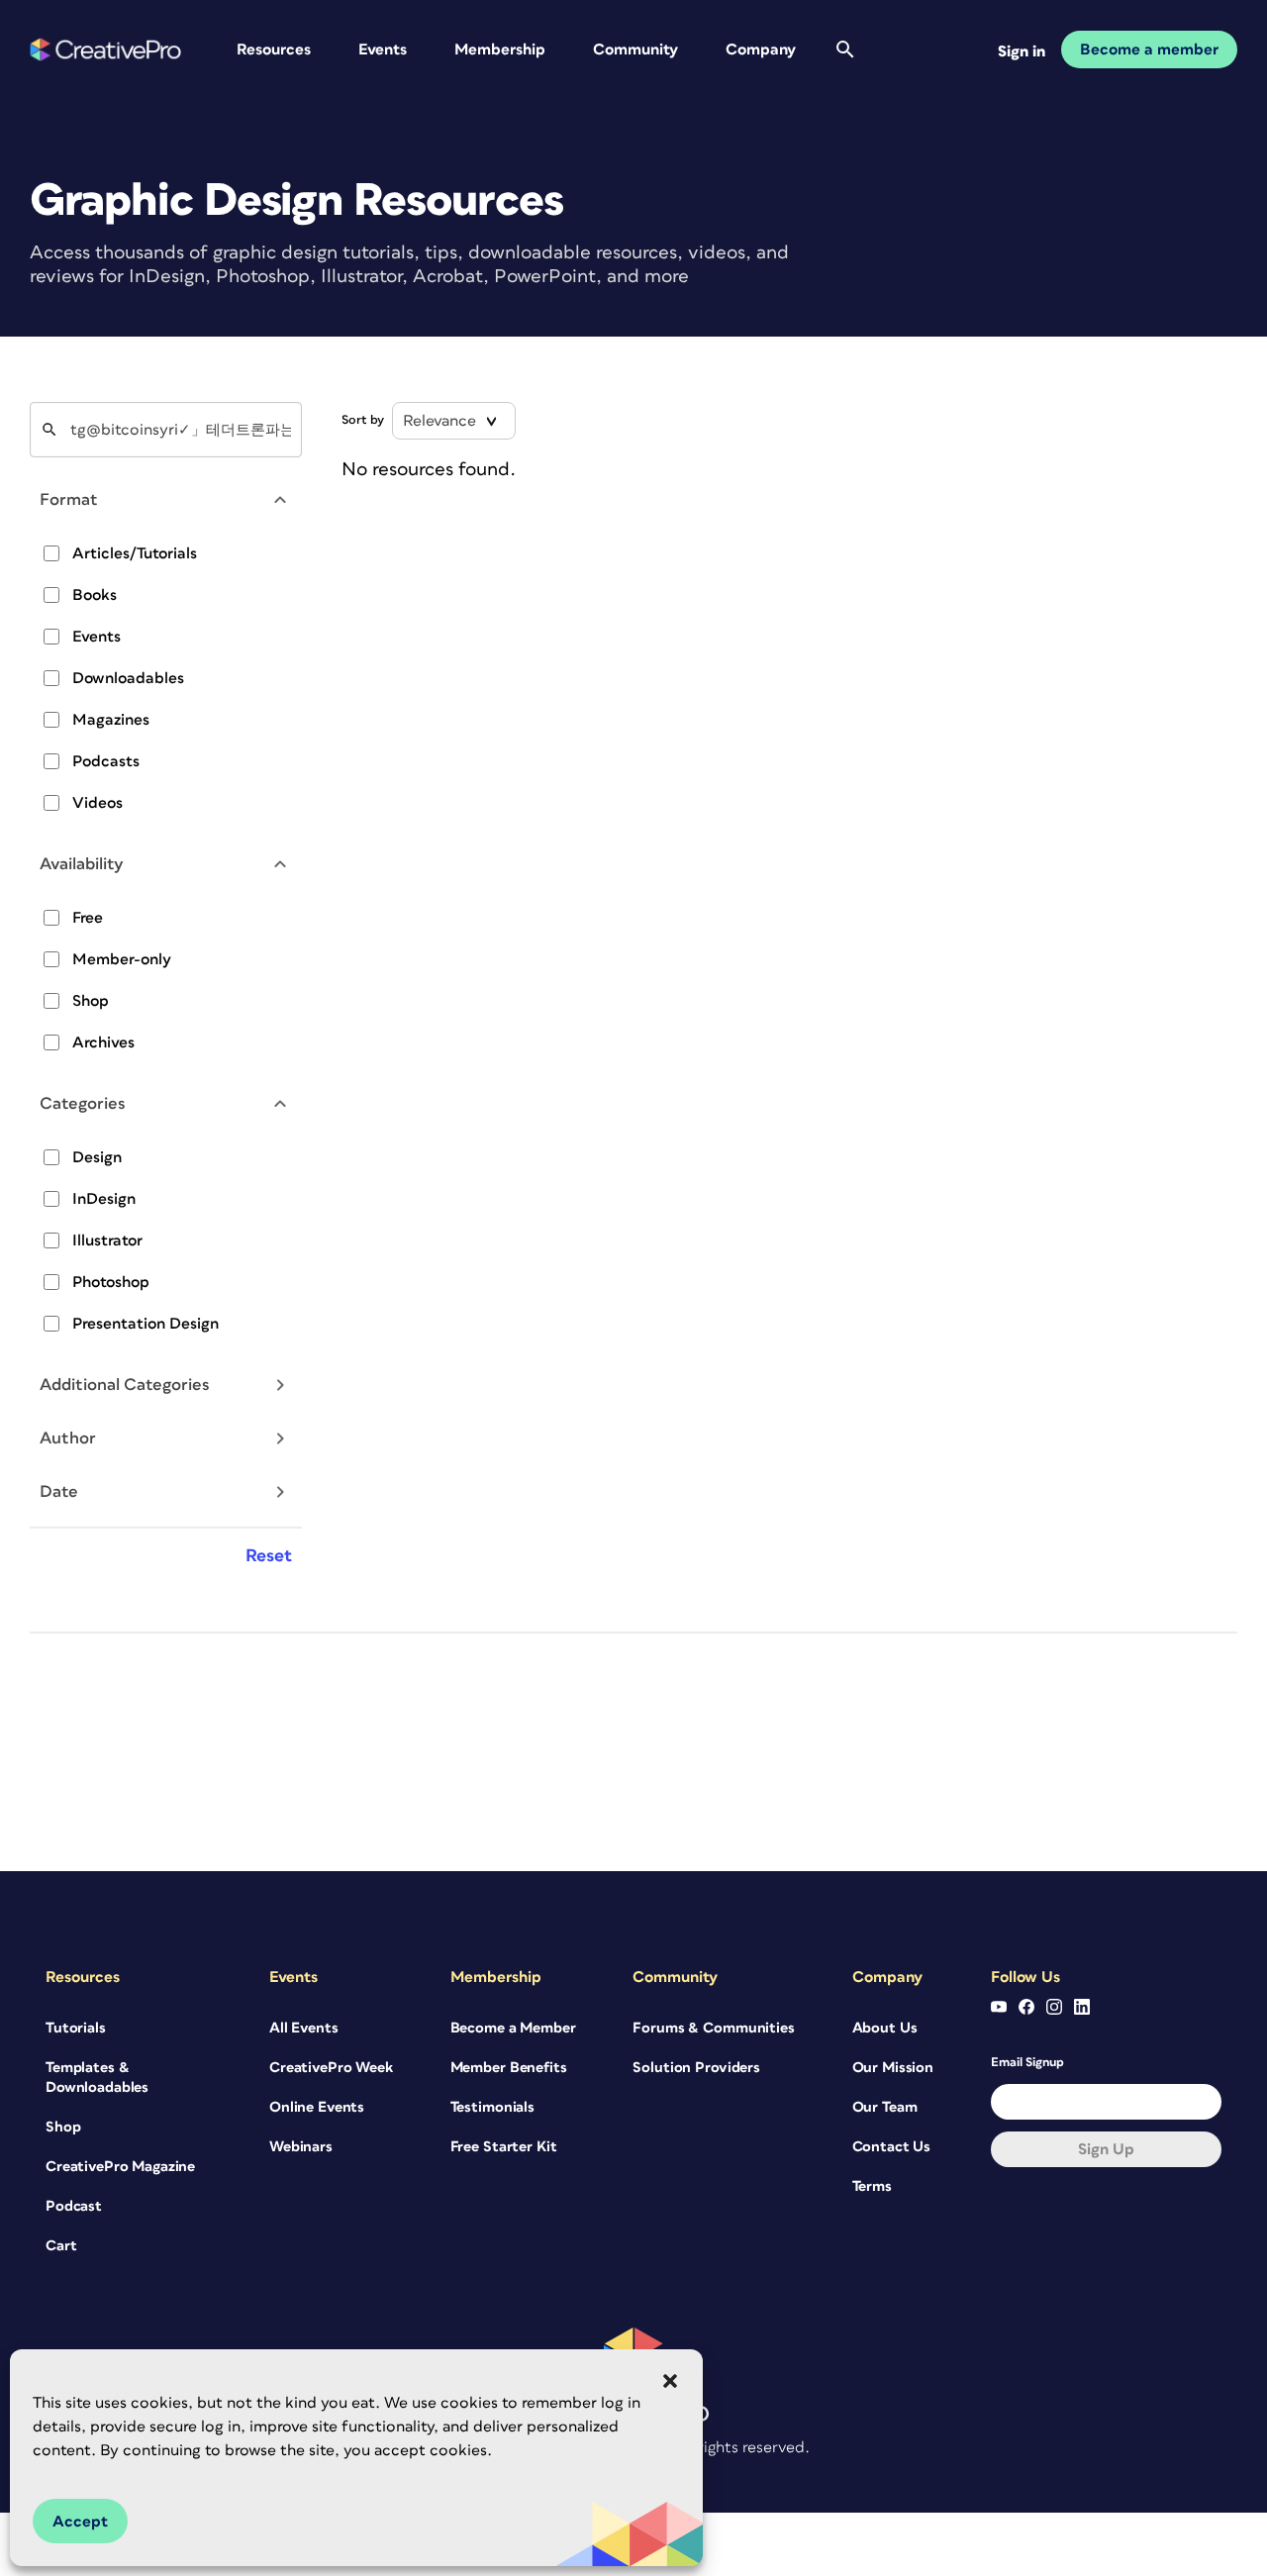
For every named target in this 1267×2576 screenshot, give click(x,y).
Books (95, 595)
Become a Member (513, 2028)
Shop (91, 1001)
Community (635, 50)
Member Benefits (509, 2068)
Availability (82, 864)
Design (97, 1157)
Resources (274, 50)
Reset (269, 1556)
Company (761, 50)
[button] (670, 2381)
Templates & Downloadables (97, 2078)
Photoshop (111, 1282)
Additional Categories (125, 1385)
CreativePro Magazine (120, 2167)
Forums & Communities (713, 2028)
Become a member (1149, 50)
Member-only (122, 959)
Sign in (1022, 51)
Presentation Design (146, 1324)
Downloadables (128, 678)
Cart (61, 2246)
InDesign (104, 1199)
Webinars (301, 2147)
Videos (97, 803)
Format (69, 500)
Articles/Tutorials (135, 553)
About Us (885, 2028)
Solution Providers (696, 2068)
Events (383, 50)
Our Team (885, 2107)
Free (88, 918)
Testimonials (492, 2107)
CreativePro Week (331, 2068)
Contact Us (892, 2147)
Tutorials (76, 2028)
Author (68, 1438)
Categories (83, 1104)
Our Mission (893, 2068)
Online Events (317, 2107)
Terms (872, 2186)
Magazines (111, 720)
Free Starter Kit (504, 2147)
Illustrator (107, 1240)
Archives (103, 1042)
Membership (500, 50)
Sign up (1106, 2149)
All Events (304, 2028)
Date (59, 1492)
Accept (80, 2522)
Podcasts (106, 761)
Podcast (74, 2206)
